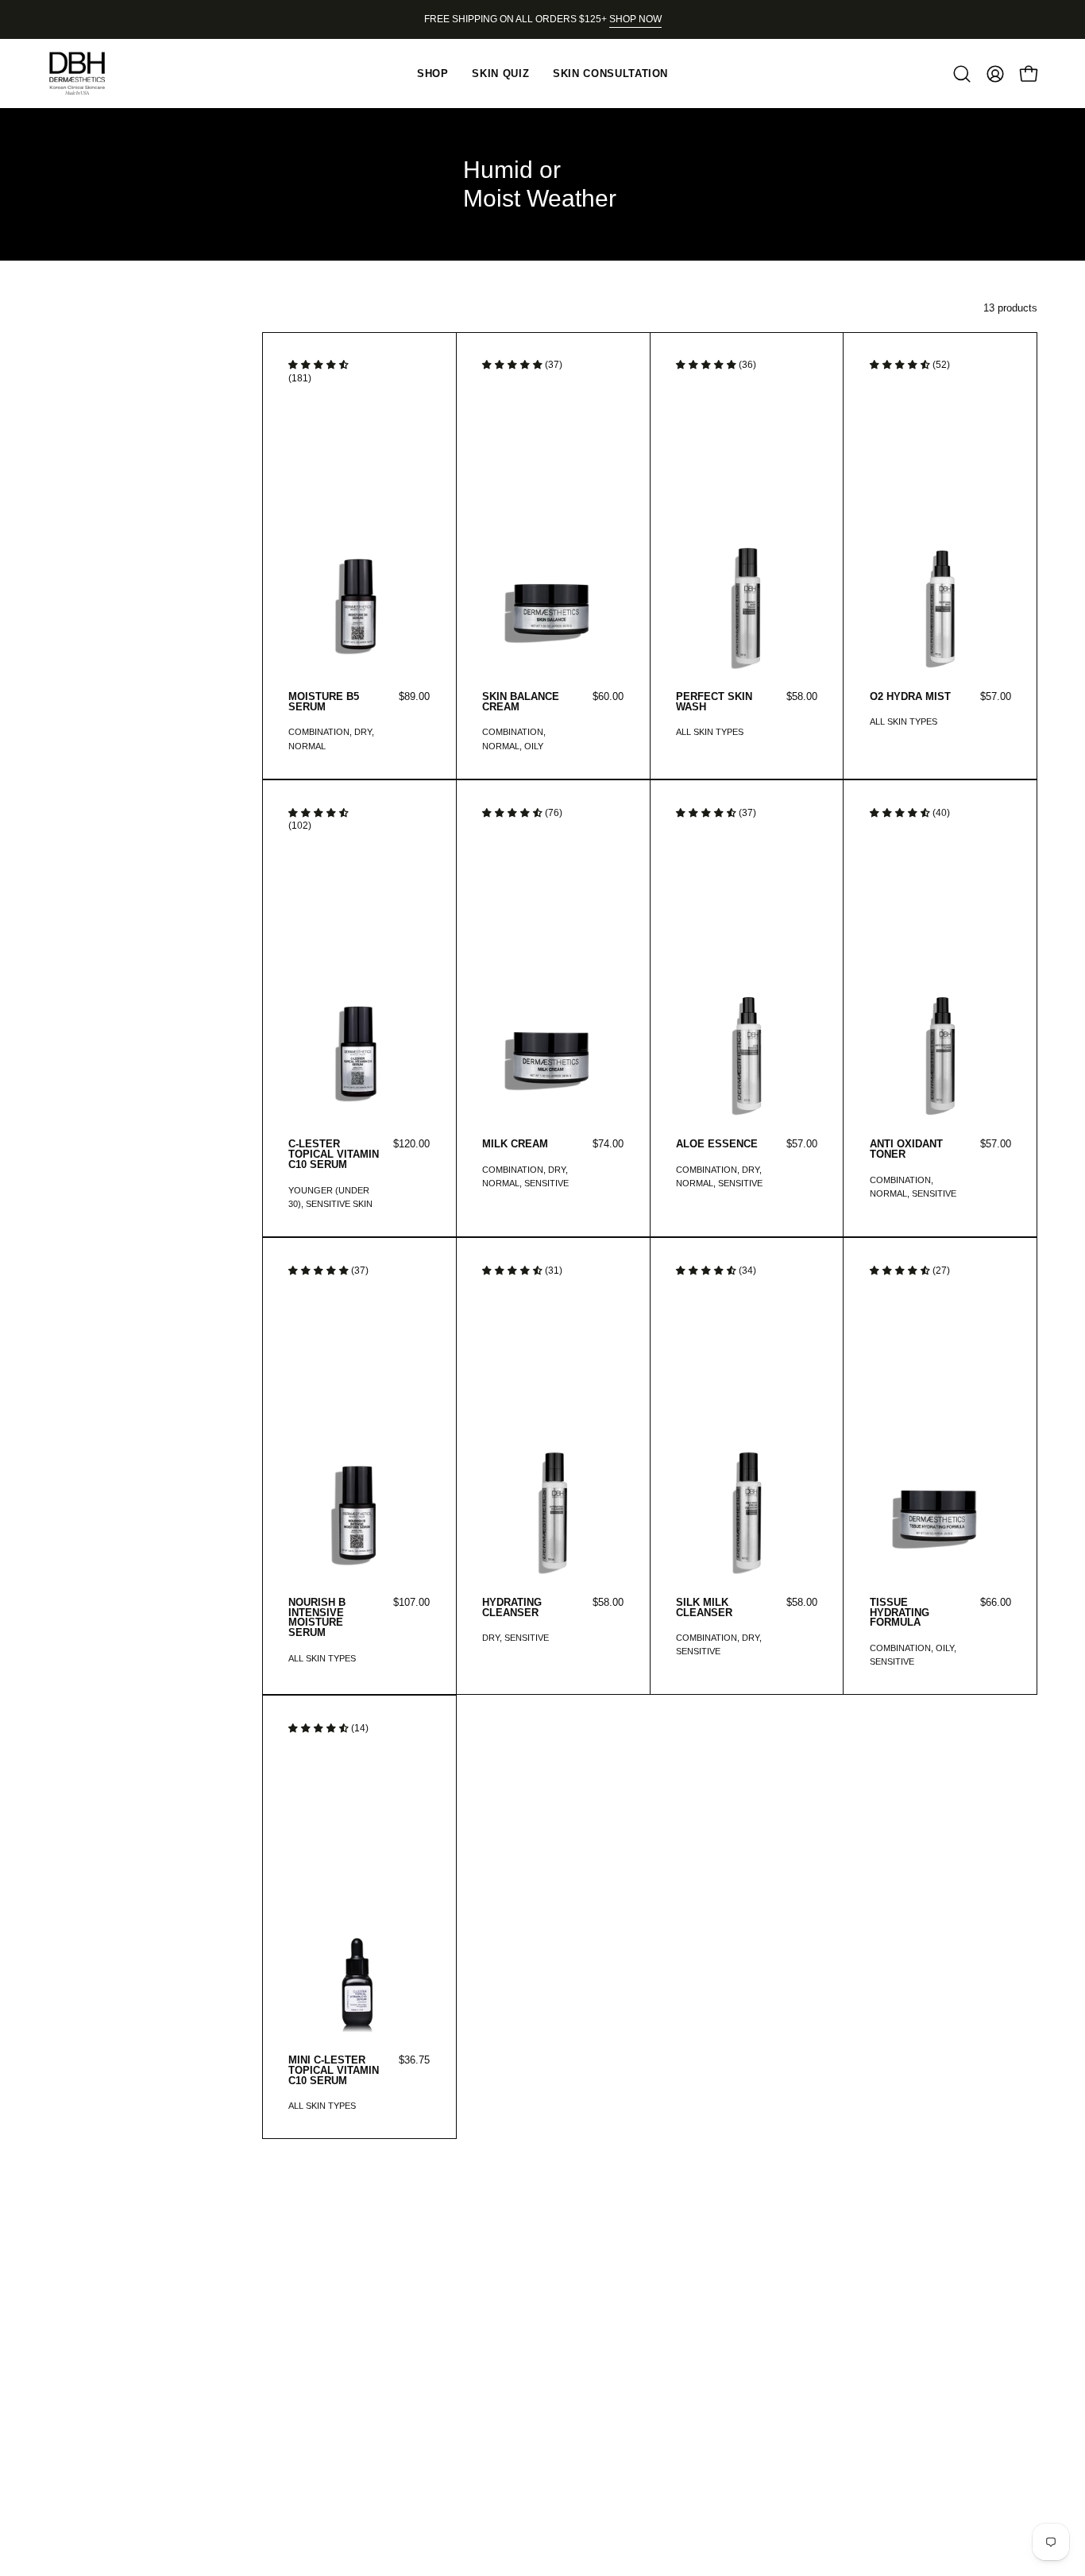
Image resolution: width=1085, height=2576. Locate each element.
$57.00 (996, 697)
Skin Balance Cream (521, 702)
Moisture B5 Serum (324, 702)
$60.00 (608, 697)
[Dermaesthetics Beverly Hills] (87, 73)
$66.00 (996, 1603)
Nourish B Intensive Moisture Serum (317, 1619)
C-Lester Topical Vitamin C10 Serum (334, 1155)
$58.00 (802, 697)
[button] (962, 74)
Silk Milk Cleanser (704, 1608)
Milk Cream (515, 1145)
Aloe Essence (717, 1145)
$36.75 (414, 2061)
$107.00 (411, 1603)
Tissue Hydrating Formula (900, 1613)
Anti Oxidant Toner (906, 1150)
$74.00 (608, 1145)
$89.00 (414, 697)
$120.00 (411, 1145)
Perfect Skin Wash (714, 702)
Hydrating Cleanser (512, 1608)
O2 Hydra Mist (910, 697)
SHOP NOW (635, 19)
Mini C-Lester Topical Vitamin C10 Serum (334, 2071)
